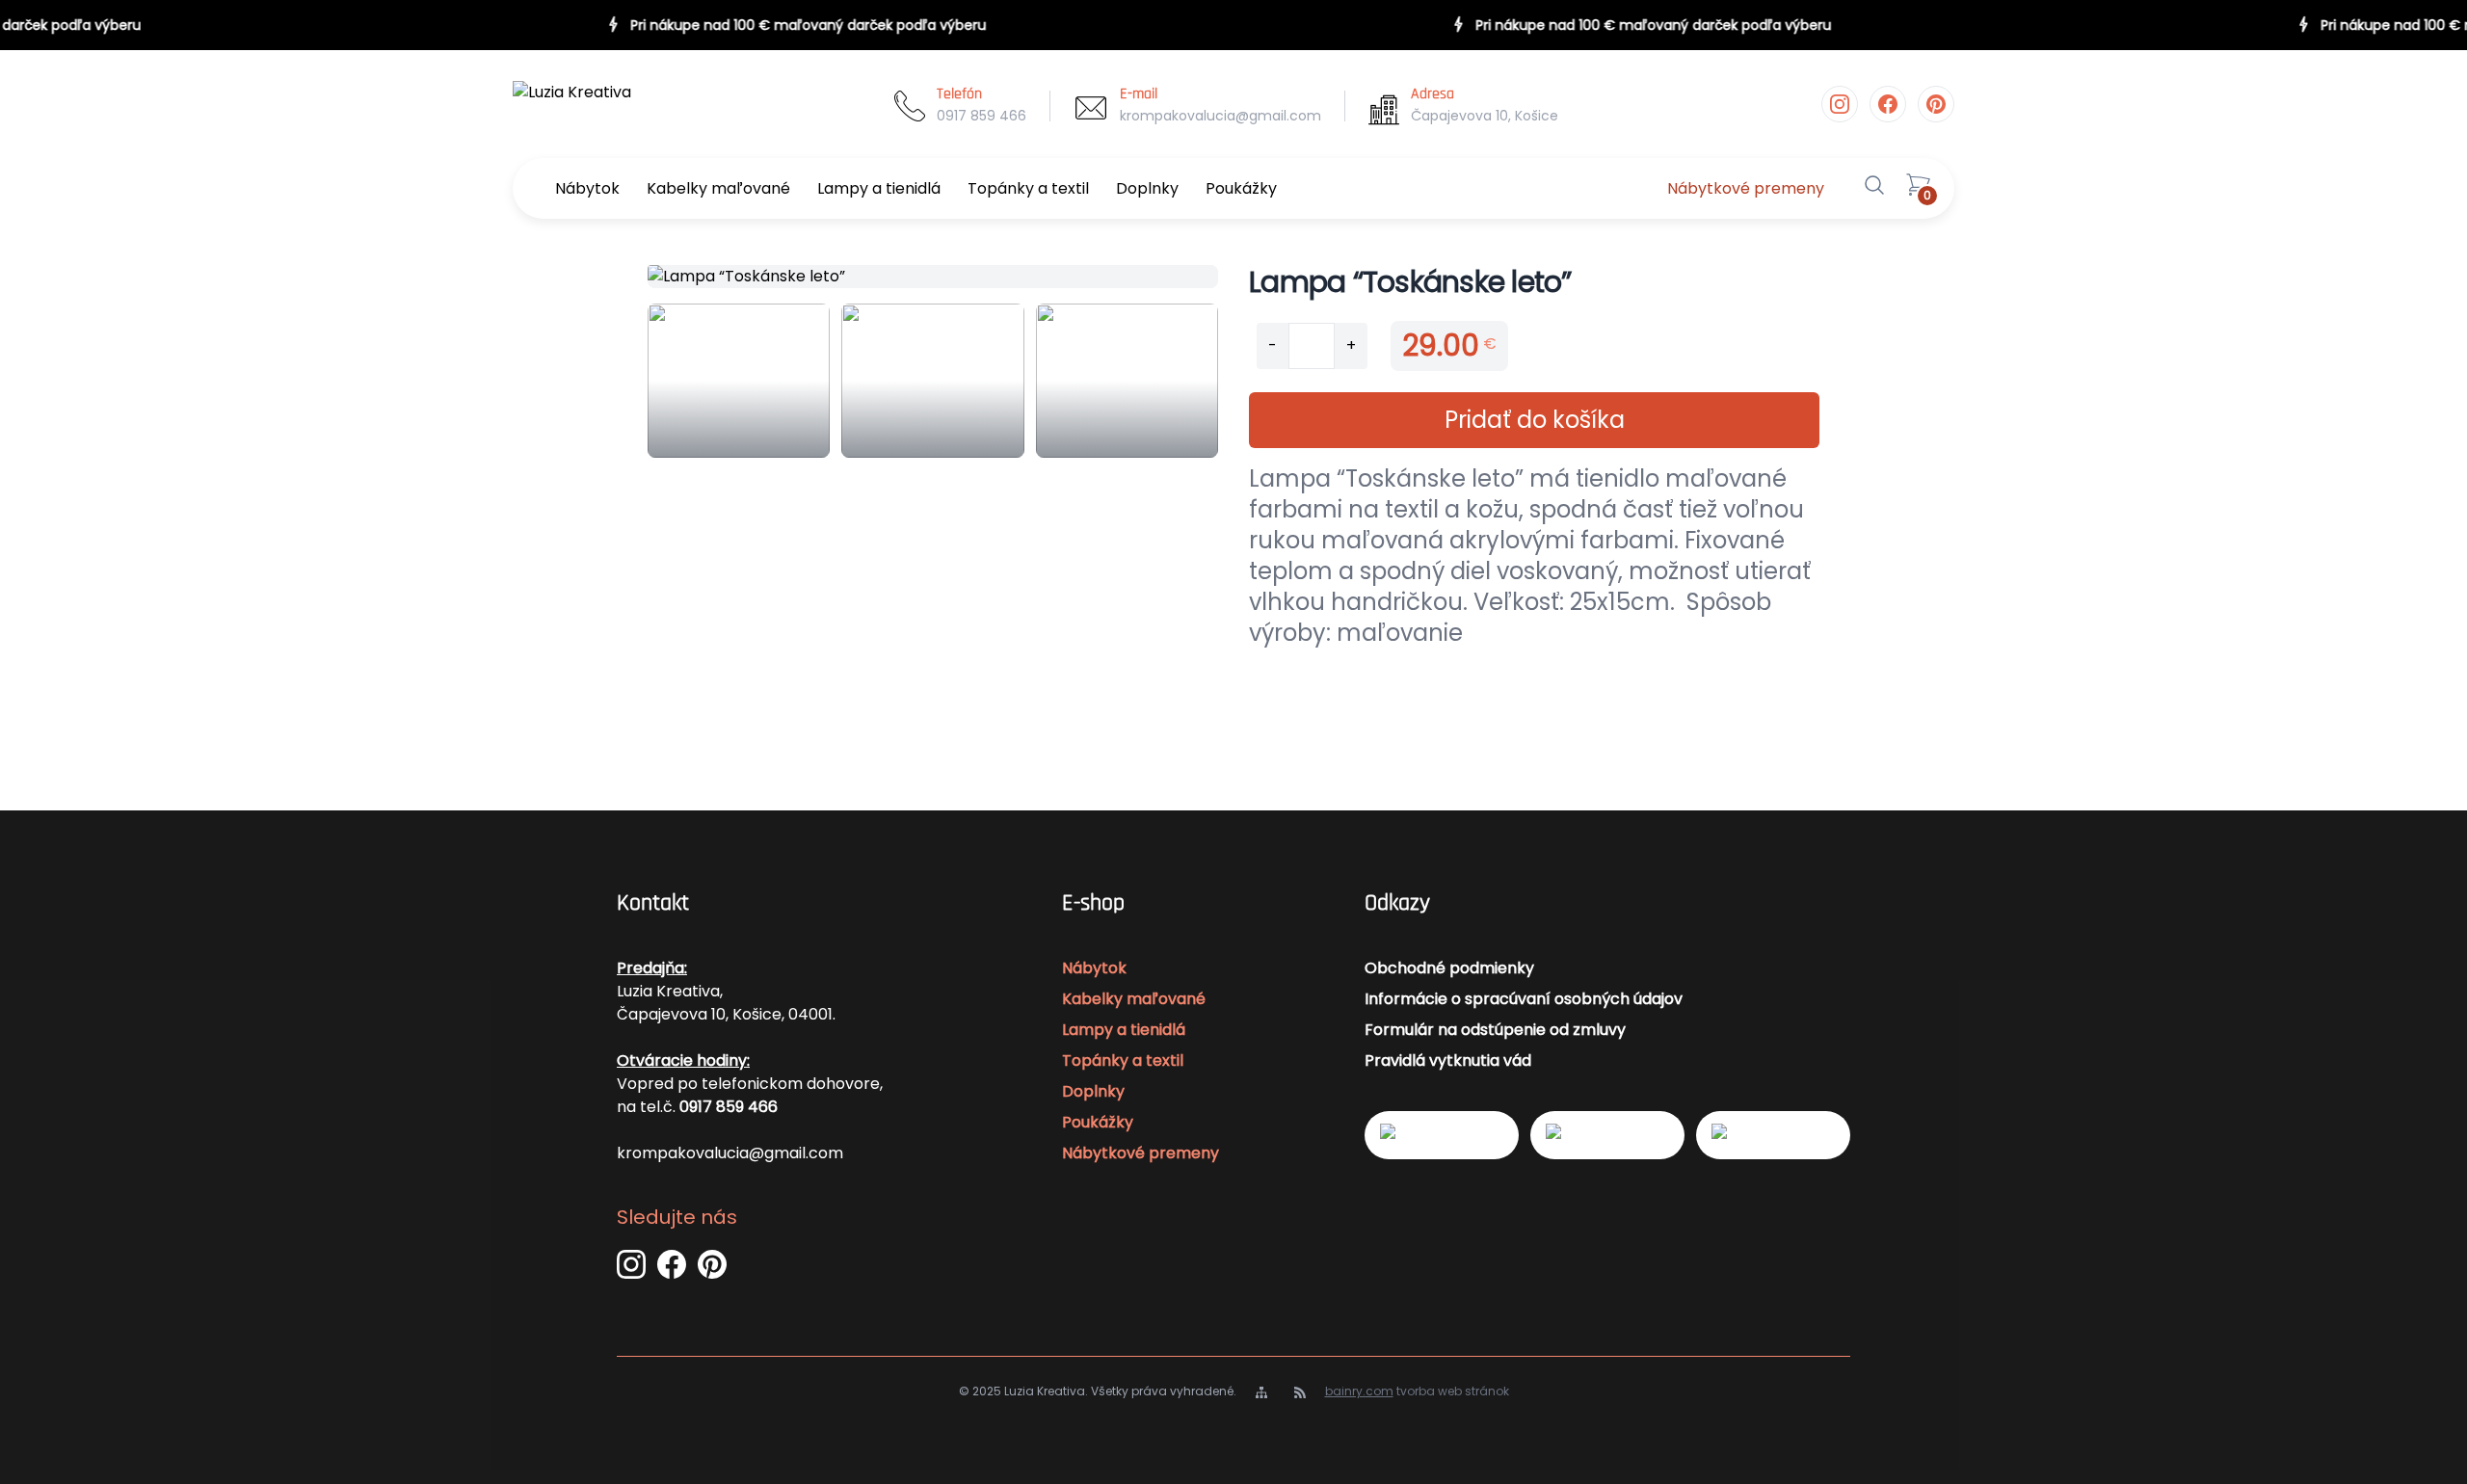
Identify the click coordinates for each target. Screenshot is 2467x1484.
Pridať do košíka (1535, 420)
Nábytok (587, 188)
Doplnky (1147, 188)
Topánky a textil (1028, 188)
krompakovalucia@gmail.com (1220, 116)
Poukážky (1241, 188)
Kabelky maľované (718, 188)
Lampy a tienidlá (879, 188)
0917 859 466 (981, 116)
